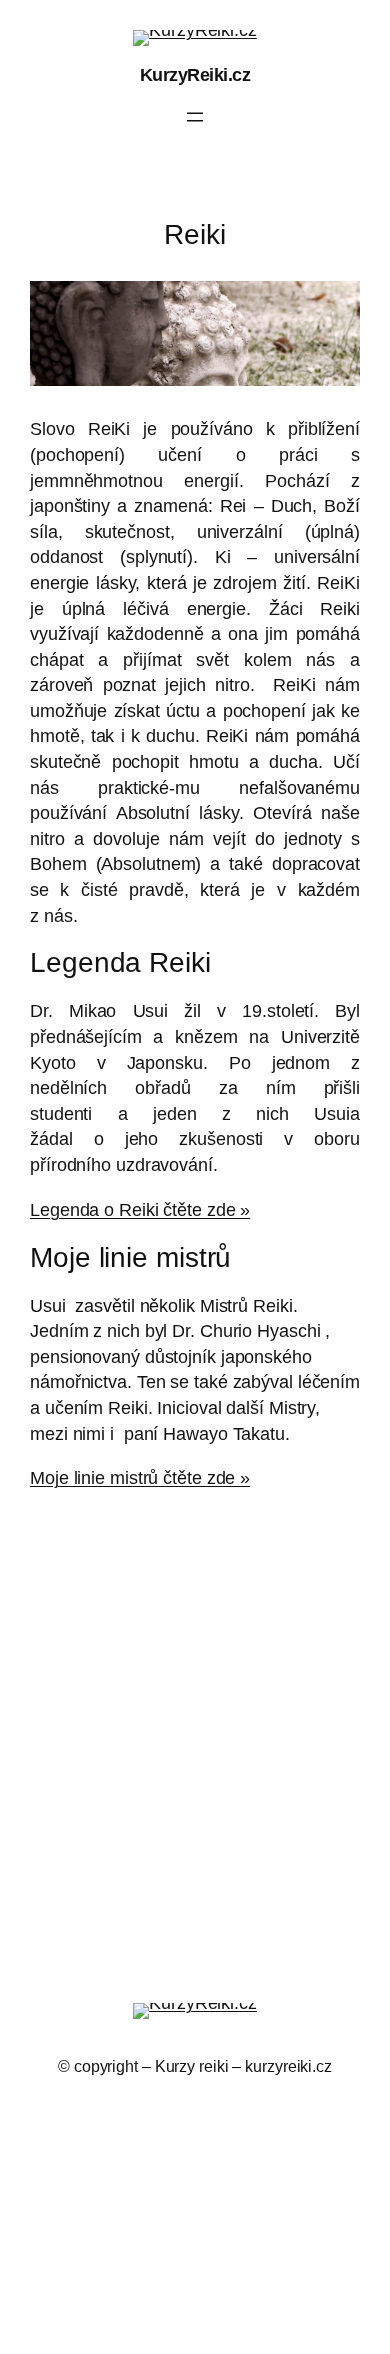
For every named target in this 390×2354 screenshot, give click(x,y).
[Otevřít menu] (195, 117)
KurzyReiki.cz (195, 74)
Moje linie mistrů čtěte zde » (140, 1477)
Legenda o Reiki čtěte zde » (140, 1209)
